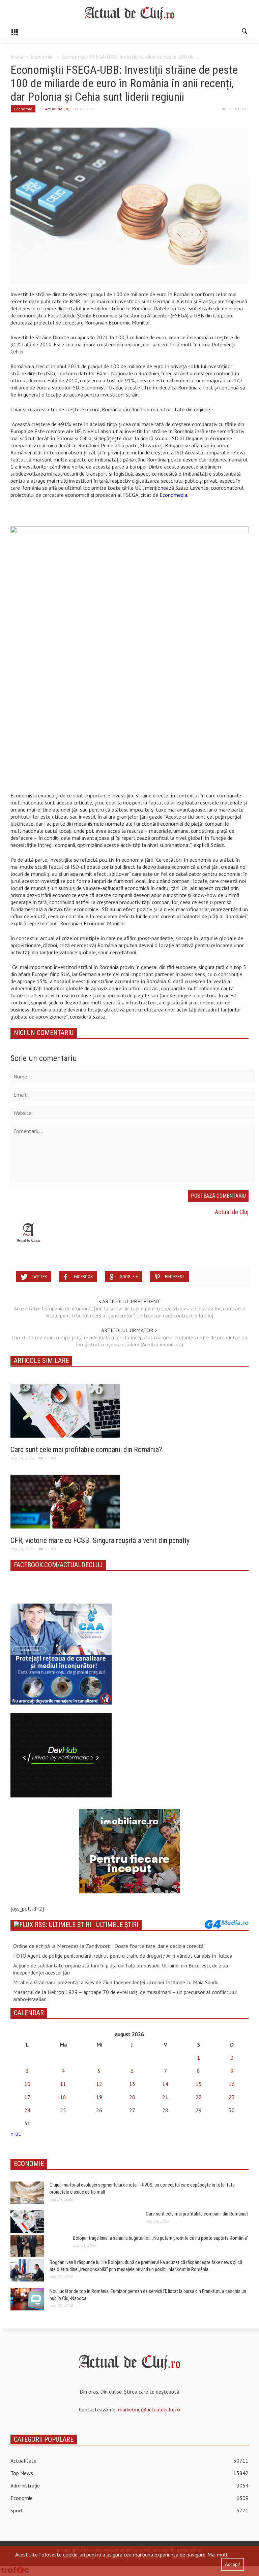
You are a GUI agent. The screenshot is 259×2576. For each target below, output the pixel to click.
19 (99, 2097)
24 (27, 2110)
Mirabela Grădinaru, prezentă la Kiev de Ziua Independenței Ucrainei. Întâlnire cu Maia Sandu (116, 1982)
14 (165, 2084)
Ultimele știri (117, 1925)
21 (165, 2097)
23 (232, 2097)
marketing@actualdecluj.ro (149, 2409)
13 (132, 2084)
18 (63, 2097)
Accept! (233, 2564)
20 (132, 2097)
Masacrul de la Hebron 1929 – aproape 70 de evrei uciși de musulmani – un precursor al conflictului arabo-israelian (125, 1996)
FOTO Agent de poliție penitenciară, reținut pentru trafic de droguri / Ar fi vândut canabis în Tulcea (123, 1956)
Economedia (173, 495)
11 (63, 2084)
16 (232, 2084)
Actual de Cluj (58, 109)
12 (99, 2084)
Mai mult (218, 2554)
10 (27, 2084)
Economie (41, 57)
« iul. (16, 2134)
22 (199, 2097)
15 (199, 2084)
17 (27, 2097)
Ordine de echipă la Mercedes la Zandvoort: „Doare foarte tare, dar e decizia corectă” (109, 1946)
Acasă (17, 57)
